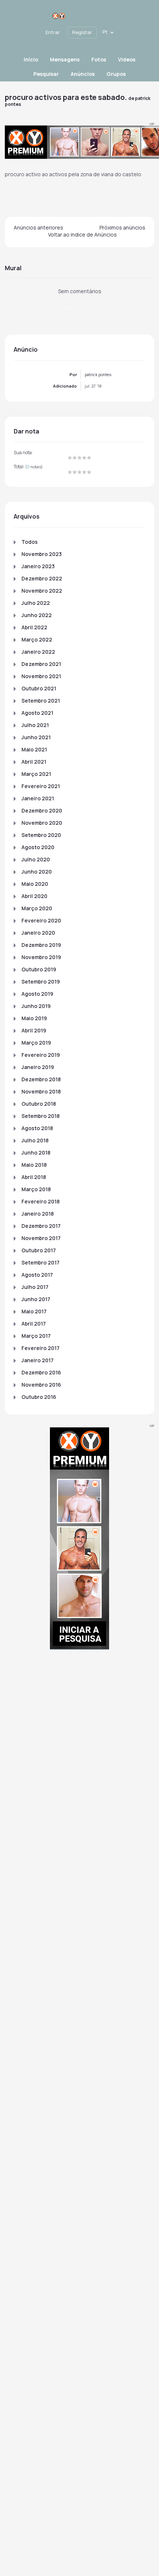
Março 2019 (36, 1043)
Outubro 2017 (39, 1250)
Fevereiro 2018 (40, 1201)
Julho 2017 (35, 1287)
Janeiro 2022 (38, 652)
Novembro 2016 (41, 1385)
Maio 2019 (34, 1018)
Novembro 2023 (42, 554)
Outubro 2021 (39, 688)
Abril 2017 (34, 1324)
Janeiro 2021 (38, 798)
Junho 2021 (36, 737)
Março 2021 (36, 774)
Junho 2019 (36, 1006)
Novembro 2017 (41, 1238)
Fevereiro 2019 (41, 1055)
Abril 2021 (34, 762)
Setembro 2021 (41, 701)
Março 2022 (37, 639)
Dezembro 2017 (41, 1226)
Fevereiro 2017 (40, 1348)
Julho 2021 (35, 725)
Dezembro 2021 (41, 664)
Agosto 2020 (38, 847)
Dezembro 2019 (41, 945)
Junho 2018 (36, 1153)
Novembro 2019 (41, 957)
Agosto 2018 (37, 1128)
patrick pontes (98, 374)
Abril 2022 (34, 627)
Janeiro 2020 (38, 933)
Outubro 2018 (39, 1104)
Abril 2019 (34, 1030)
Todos (30, 542)
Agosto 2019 (37, 994)
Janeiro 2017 (38, 1360)
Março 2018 (36, 1189)
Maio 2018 (34, 1165)
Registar (82, 32)
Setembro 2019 (41, 982)
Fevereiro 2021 (41, 786)
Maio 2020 (35, 884)
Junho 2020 (37, 872)
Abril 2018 (34, 1177)
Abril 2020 (34, 896)
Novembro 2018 (41, 1091)
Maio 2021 (34, 749)
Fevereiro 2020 (41, 920)
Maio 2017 (34, 1311)
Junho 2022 (37, 615)
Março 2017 (36, 1336)
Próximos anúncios (122, 227)
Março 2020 (37, 908)
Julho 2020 (36, 859)
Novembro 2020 (42, 823)
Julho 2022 (36, 603)
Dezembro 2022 (42, 578)
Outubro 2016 (39, 1397)
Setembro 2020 (41, 835)
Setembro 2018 (40, 1116)
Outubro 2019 (39, 969)
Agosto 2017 (37, 1275)
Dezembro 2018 (41, 1079)
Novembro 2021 (41, 676)
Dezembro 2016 (41, 1372)
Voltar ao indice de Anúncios (82, 235)
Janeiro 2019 (38, 1067)
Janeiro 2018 (38, 1214)
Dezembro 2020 (42, 810)
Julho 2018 (35, 1140)
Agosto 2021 (37, 713)
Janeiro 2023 (38, 566)
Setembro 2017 (40, 1262)
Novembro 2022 (42, 591)
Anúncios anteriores (38, 227)
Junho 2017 (36, 1299)
